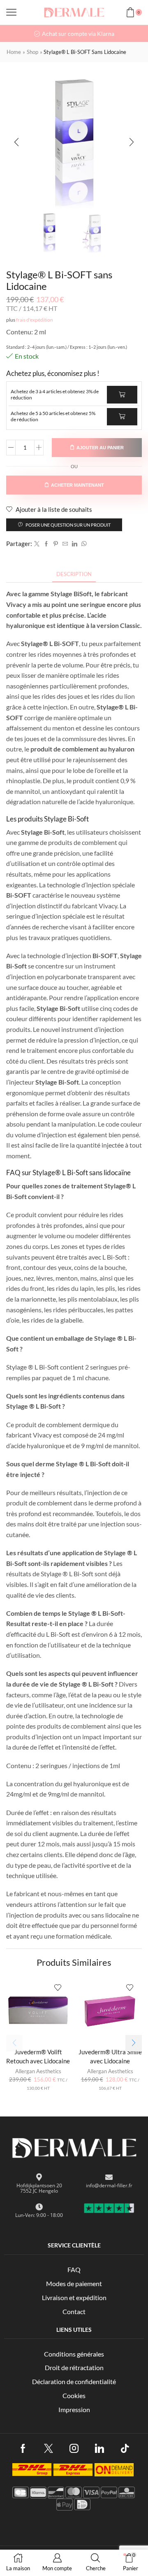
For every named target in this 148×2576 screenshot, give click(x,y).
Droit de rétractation (74, 2367)
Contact (74, 2311)
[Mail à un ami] (65, 544)
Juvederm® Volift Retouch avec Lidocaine (38, 2056)
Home (14, 52)
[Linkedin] (99, 2448)
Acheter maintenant (77, 485)
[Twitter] (37, 544)
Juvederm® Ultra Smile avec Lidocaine (110, 2056)
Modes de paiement (74, 2283)
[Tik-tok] (125, 2448)
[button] (16, 142)
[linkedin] (75, 544)
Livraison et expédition (74, 2297)
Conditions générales (74, 2354)
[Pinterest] (56, 544)
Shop (32, 52)
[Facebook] (46, 544)
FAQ (74, 2269)
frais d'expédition (35, 320)
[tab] (74, 574)
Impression (74, 2409)
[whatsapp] (83, 544)
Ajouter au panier (100, 448)
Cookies (74, 2395)
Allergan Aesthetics (38, 2071)
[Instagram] (74, 2448)
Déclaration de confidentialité (74, 2381)
